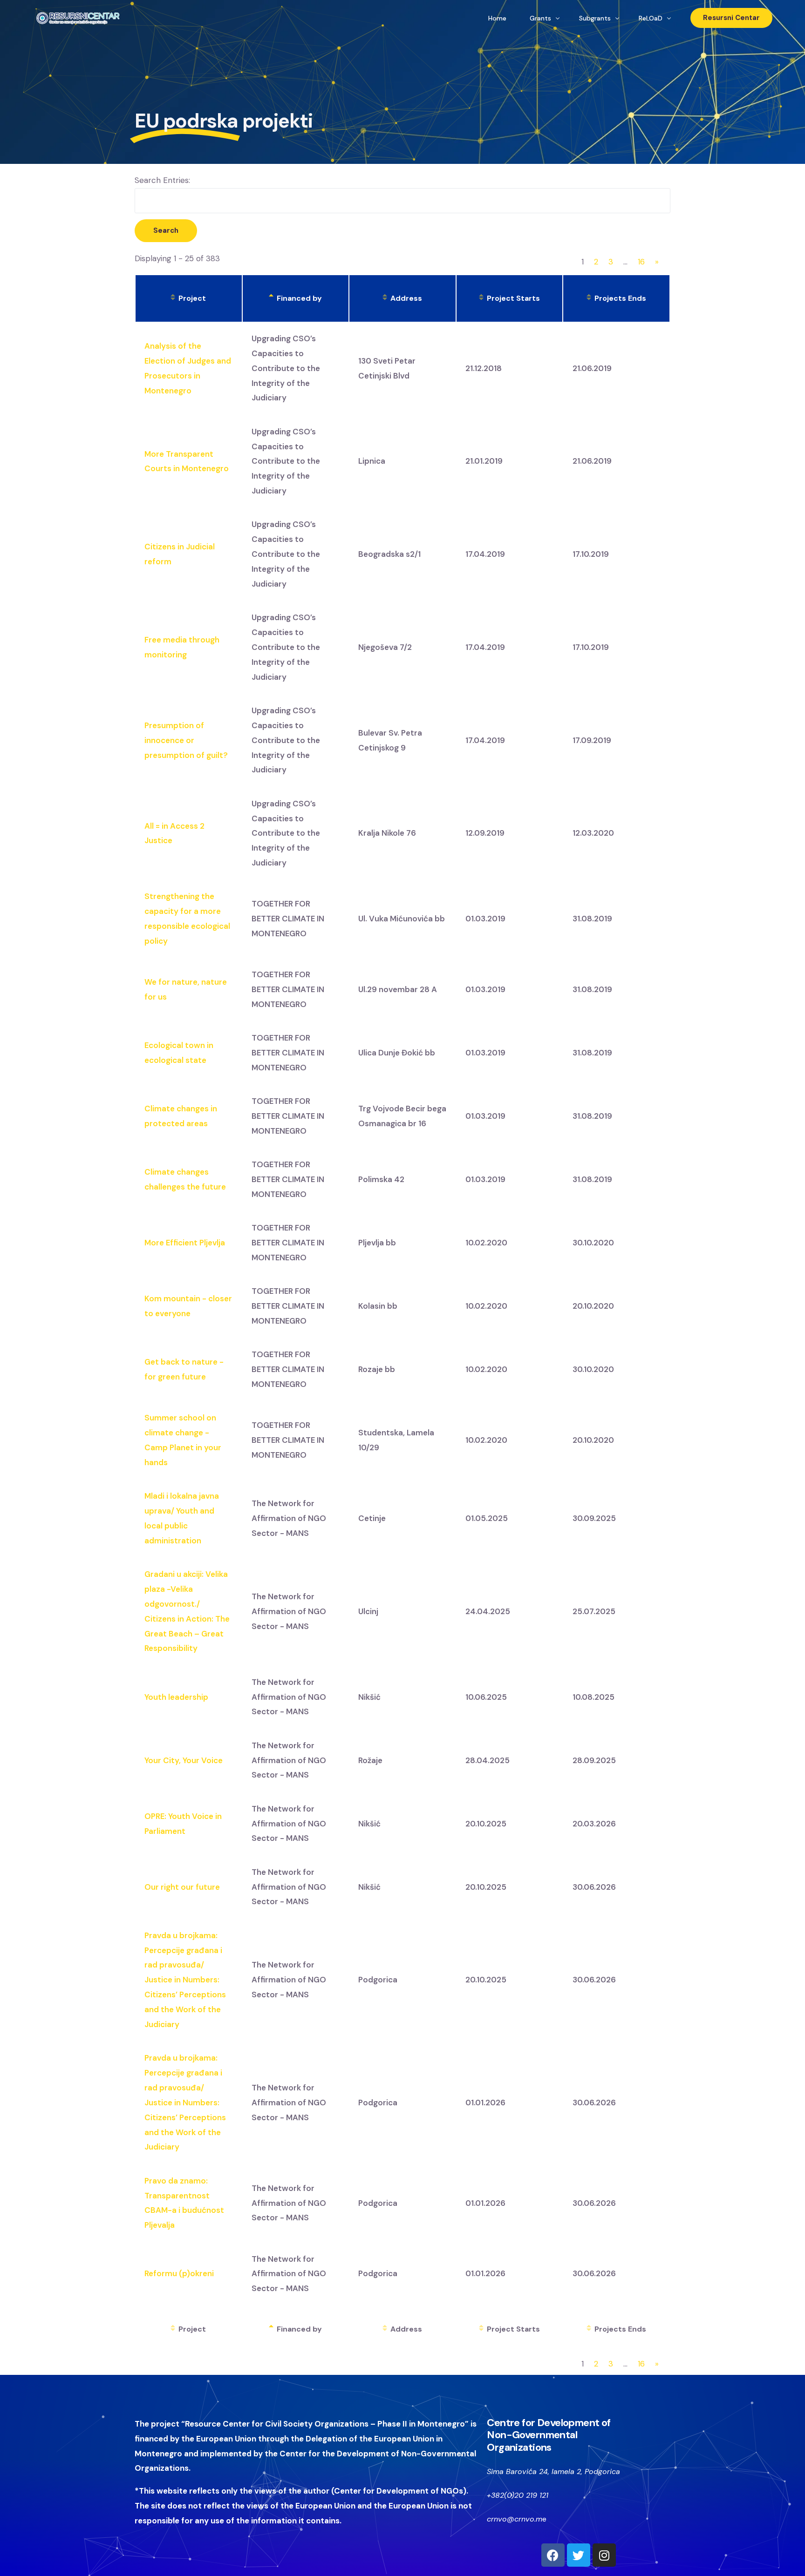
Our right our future (182, 1887)
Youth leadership (176, 1697)
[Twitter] (579, 2555)
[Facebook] (553, 2555)
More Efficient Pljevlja (185, 1243)
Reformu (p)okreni (179, 2273)
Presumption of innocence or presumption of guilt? (186, 740)
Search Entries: (162, 180)
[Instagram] (604, 2555)
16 (641, 262)
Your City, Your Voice (184, 1760)
